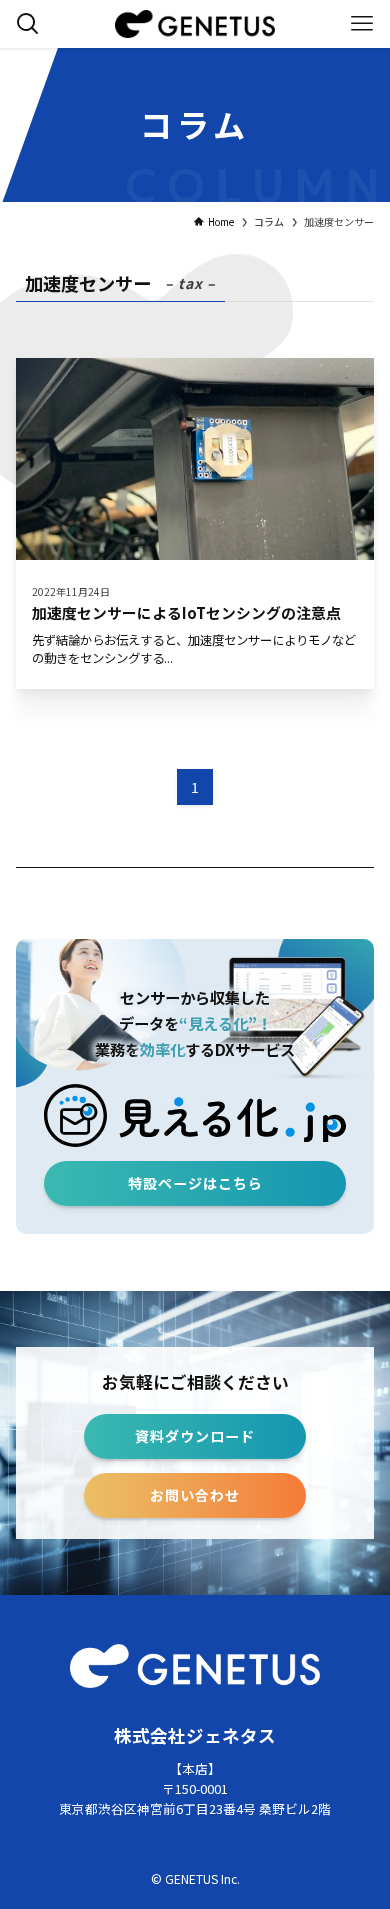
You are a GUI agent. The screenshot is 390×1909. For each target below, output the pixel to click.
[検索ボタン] (28, 24)
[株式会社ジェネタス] (194, 24)
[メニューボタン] (362, 24)
